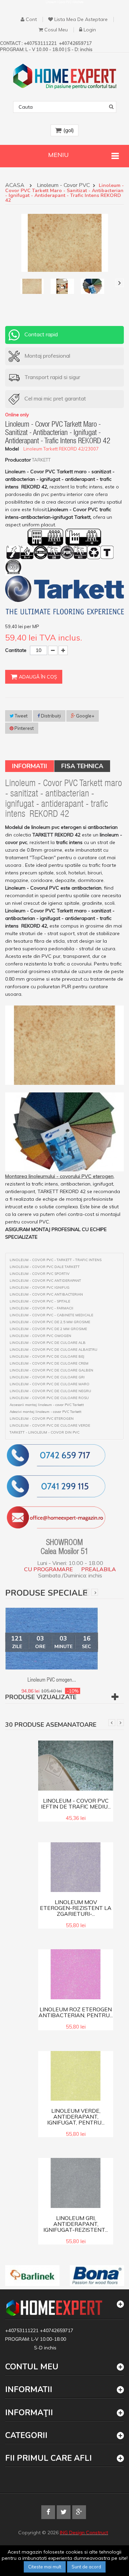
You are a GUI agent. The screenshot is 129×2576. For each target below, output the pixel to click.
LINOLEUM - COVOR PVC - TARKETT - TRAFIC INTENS (56, 1260)
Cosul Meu (56, 30)
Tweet (21, 716)
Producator (18, 460)
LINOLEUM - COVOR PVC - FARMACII (41, 1308)
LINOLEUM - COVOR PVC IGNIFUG (40, 1288)
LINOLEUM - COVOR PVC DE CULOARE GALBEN (51, 1370)
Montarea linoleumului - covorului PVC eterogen (59, 1176)
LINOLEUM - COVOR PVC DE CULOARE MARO (50, 1384)
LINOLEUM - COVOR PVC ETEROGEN (42, 1419)
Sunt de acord (86, 2567)
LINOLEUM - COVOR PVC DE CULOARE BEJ (47, 1357)
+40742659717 (57, 2330)
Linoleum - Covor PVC (64, 186)
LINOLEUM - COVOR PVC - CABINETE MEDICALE (51, 1315)
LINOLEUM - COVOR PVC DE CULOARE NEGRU (50, 1391)
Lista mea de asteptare (81, 19)
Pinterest (24, 728)
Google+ (85, 716)
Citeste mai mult (45, 2567)
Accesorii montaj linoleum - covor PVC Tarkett (47, 1405)
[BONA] (97, 2276)
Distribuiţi (50, 716)
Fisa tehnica (82, 766)
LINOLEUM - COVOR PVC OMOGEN (40, 1336)
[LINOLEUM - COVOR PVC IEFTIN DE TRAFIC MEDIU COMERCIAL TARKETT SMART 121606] (76, 1765)
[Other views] (9, 283)
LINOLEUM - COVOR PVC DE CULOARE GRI (47, 1377)
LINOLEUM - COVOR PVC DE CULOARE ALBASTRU (53, 1350)
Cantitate (16, 650)
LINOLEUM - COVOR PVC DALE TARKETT (45, 1267)
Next (95, 1592)
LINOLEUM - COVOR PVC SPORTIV (40, 1274)
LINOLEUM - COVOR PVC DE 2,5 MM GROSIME (50, 1322)
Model (12, 449)
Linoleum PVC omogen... (52, 1681)
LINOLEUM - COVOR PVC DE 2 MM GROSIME (48, 1329)
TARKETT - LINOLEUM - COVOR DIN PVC (45, 1433)
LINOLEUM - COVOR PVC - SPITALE (40, 1301)
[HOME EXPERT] (65, 76)
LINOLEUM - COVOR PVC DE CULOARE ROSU (49, 1398)
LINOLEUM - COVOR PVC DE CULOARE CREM (49, 1364)
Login (90, 30)
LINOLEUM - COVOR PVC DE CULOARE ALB (48, 1343)
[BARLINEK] (32, 2276)
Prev (86, 1592)
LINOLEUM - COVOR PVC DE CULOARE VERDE (50, 1426)
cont (31, 19)
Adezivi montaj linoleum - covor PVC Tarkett (46, 1412)
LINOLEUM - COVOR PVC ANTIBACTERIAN (46, 1295)
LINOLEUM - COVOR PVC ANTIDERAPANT (45, 1281)
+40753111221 (23, 2330)
